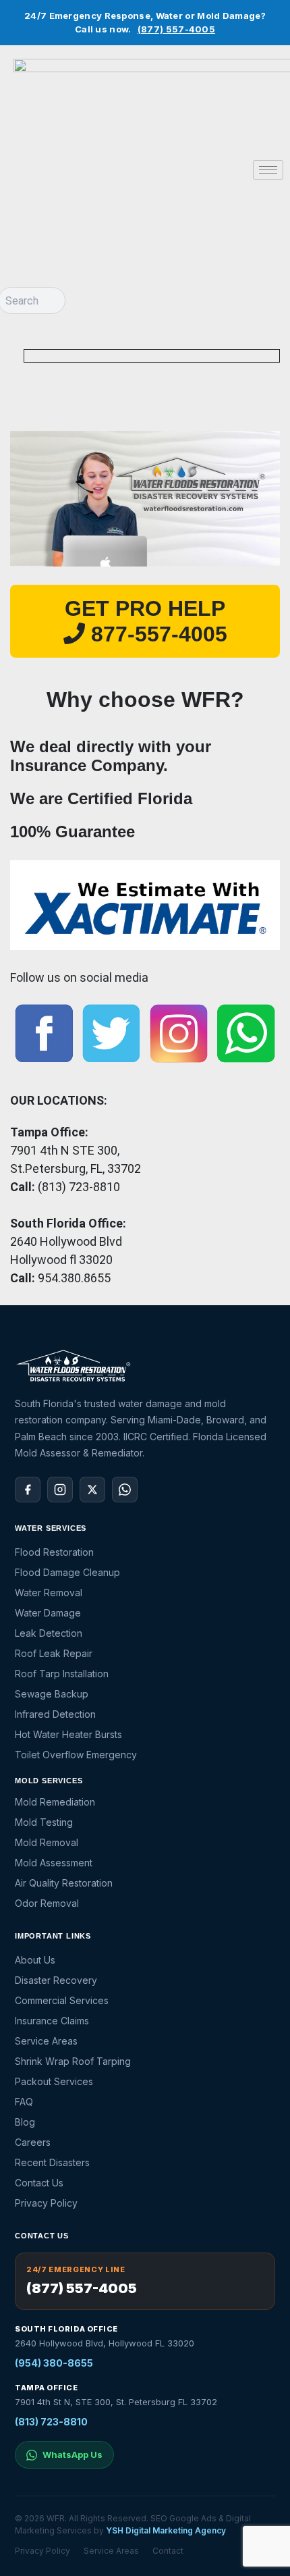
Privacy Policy (46, 2203)
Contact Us (39, 2183)
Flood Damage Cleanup (67, 1572)
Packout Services (54, 2081)
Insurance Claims (52, 2021)
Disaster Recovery (56, 1980)
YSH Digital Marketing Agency (166, 2530)
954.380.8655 (74, 1278)
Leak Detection (49, 1633)
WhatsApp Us (72, 2454)
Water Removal (49, 1593)
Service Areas (46, 2041)
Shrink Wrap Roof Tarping (73, 2061)
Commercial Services (62, 2000)
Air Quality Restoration (64, 1883)
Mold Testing (44, 1822)
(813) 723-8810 (51, 2422)
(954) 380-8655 (54, 2363)
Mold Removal (47, 1842)
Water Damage (48, 1613)
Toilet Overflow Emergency (76, 1755)
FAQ (24, 2102)
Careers (33, 2142)
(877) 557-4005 (176, 29)
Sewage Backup (52, 1694)
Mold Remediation (55, 1802)
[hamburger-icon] (268, 170)
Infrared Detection (55, 1714)
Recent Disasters (52, 2162)
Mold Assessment (54, 1863)
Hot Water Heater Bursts (68, 1734)
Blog (25, 2122)
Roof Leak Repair (54, 1653)
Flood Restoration (54, 1552)
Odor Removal (47, 1903)
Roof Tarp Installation (62, 1674)
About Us (35, 1960)
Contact (168, 2551)
